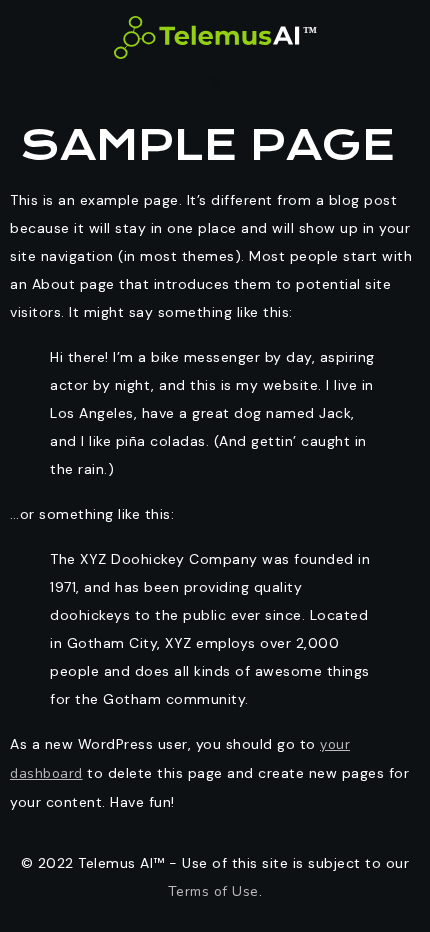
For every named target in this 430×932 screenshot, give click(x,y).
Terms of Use (213, 891)
